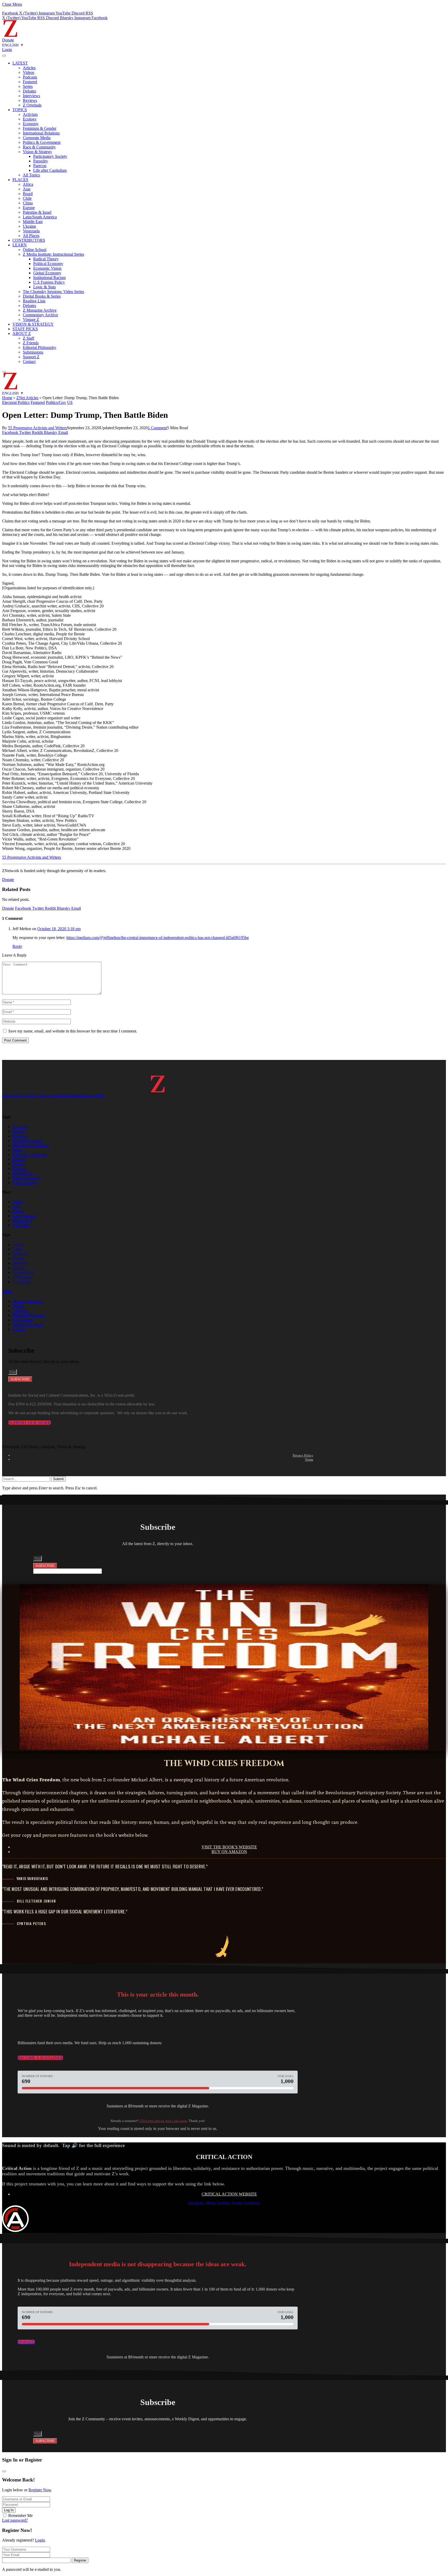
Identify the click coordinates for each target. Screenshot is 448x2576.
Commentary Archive (40, 315)
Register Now (40, 2490)
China (28, 203)
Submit (58, 1479)
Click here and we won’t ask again (163, 2121)
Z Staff (29, 338)
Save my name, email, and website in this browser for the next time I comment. (73, 1031)
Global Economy (47, 273)
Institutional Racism (49, 278)
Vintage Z (31, 320)
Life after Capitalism (50, 170)
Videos (29, 72)
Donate (8, 40)
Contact (29, 361)
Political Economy (48, 264)
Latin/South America (40, 217)
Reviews (30, 100)
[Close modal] (4, 2471)
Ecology (30, 119)
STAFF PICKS (25, 329)
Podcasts (30, 77)
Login (40, 2540)
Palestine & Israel (37, 212)
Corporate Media (37, 138)
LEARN (20, 245)
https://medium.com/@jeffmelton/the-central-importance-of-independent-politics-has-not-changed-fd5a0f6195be (158, 938)
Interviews (31, 96)
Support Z (31, 357)
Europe (29, 208)
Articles (29, 68)
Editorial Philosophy (40, 347)
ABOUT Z (22, 333)
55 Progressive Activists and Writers (37, 428)
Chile (27, 198)
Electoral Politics (16, 402)
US (70, 402)
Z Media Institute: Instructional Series (53, 254)
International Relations (41, 133)
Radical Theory (46, 259)
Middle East (33, 222)
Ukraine (29, 226)
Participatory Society (50, 156)
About (7, 1291)
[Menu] (4, 56)
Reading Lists (34, 301)
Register (80, 2560)
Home (7, 398)
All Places (31, 236)
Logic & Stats (44, 287)
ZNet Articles (27, 398)
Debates (29, 91)
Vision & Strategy (37, 152)
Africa (28, 184)
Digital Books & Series (42, 296)
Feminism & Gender (40, 128)
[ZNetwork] (10, 35)
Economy (31, 124)
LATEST (20, 63)
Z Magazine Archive (40, 310)
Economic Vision (47, 268)
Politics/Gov (56, 402)
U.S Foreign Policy (49, 282)
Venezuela (31, 231)
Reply (17, 946)
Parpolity (41, 161)
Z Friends (31, 343)
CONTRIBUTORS (29, 240)
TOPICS (20, 110)
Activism (30, 114)
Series (28, 86)
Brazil (28, 194)
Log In (9, 2510)
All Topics (31, 175)
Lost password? (15, 2520)
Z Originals (32, 105)
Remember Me (20, 2516)
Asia (27, 189)
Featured (30, 82)
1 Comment (157, 428)
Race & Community (39, 147)
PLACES (20, 180)
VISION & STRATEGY (33, 324)
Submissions (33, 352)
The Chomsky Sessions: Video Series (53, 292)
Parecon (40, 166)
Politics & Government (42, 142)
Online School (35, 250)
